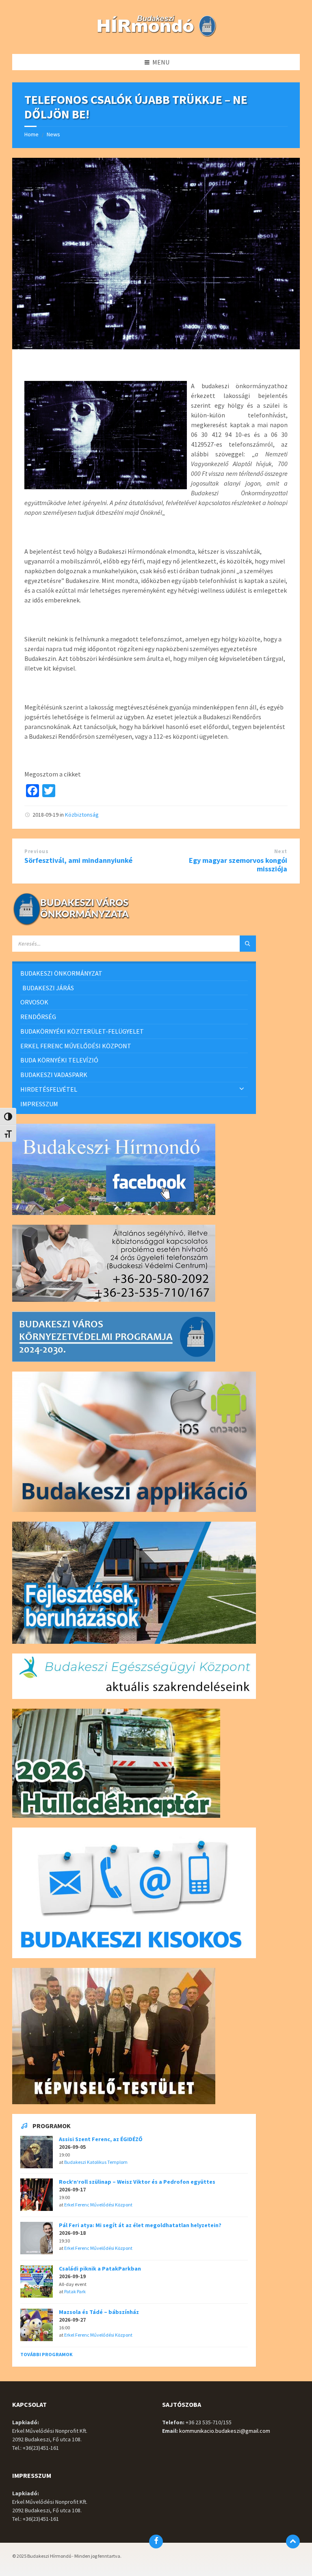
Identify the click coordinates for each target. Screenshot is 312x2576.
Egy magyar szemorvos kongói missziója (238, 864)
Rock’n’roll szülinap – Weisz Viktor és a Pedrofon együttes (137, 2182)
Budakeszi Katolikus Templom (96, 2162)
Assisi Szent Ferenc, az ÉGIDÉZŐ (101, 2139)
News (53, 134)
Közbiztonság (82, 815)
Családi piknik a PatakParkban (100, 2269)
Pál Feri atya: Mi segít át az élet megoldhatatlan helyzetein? (140, 2225)
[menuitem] (134, 973)
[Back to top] (293, 2542)
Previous (36, 851)
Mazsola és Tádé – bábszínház (99, 2312)
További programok (47, 2354)
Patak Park (75, 2291)
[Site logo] (156, 38)
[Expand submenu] (242, 1089)
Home (31, 134)
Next (281, 851)
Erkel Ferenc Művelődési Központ (98, 2205)
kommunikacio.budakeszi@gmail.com (225, 2431)
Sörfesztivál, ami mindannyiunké (78, 860)
